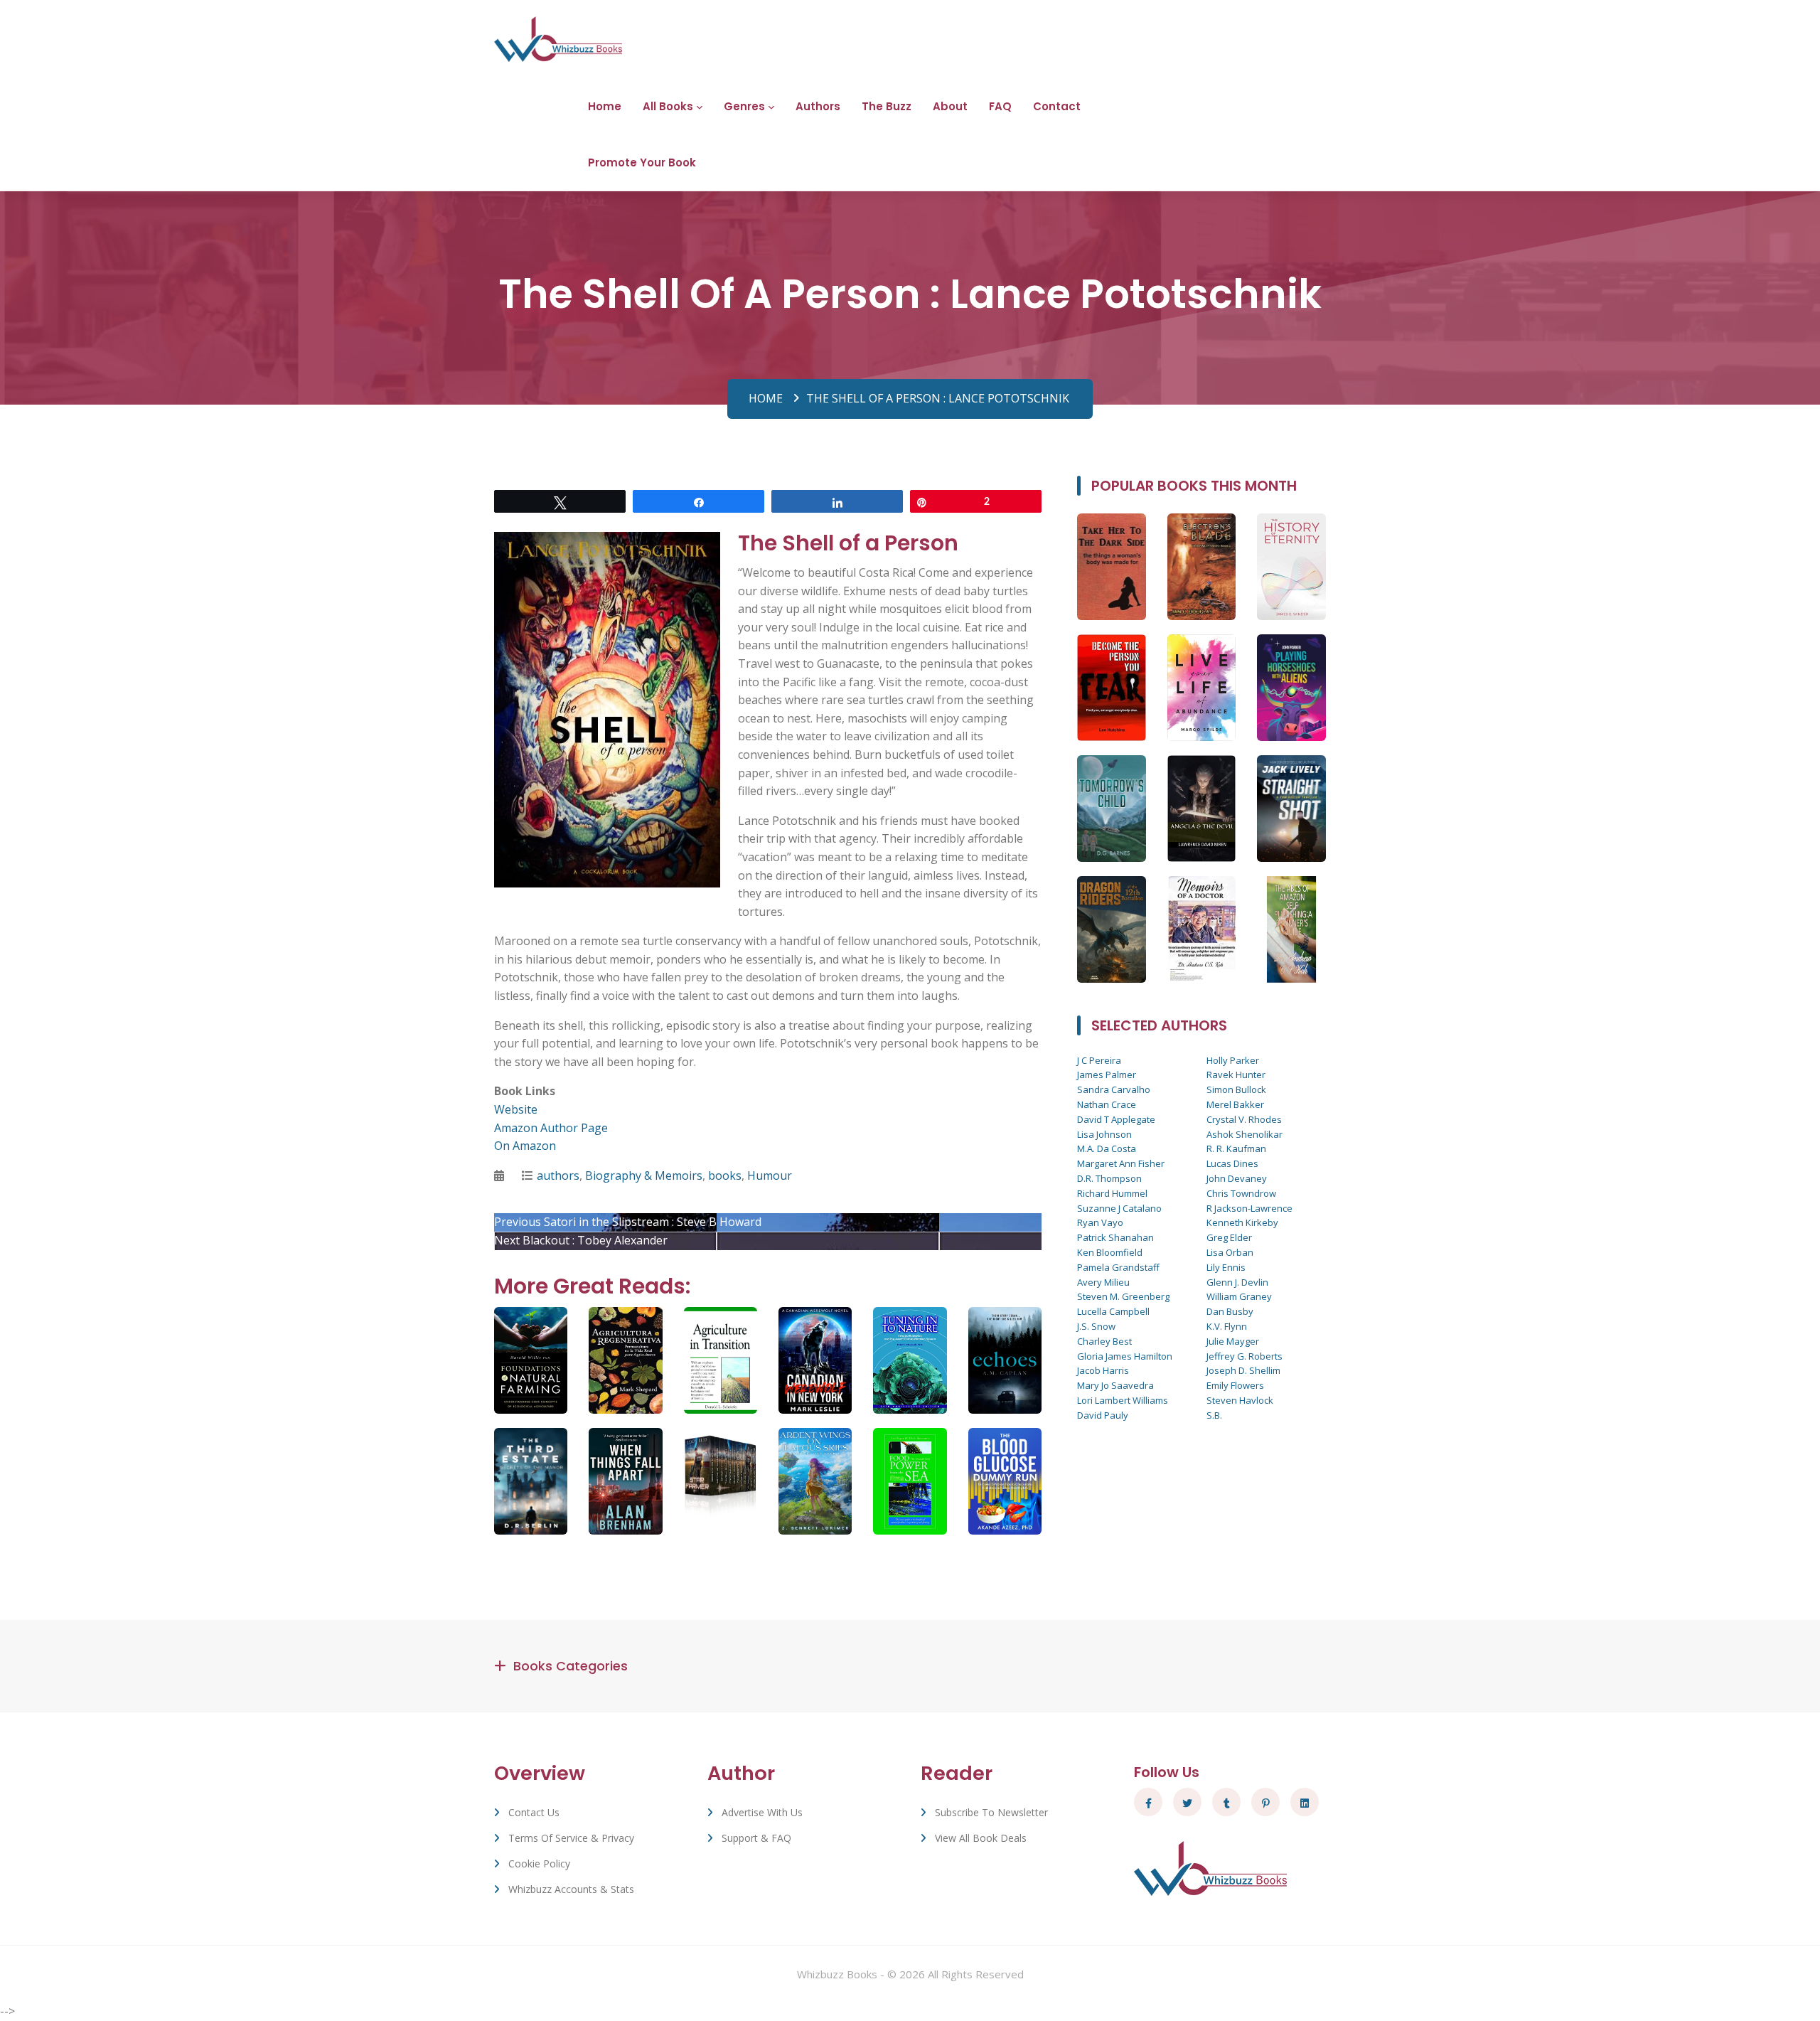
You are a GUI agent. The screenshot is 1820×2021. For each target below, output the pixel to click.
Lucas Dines (1232, 1163)
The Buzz (887, 106)
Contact (1057, 106)
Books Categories (571, 1666)
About (950, 106)
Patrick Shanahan (1115, 1237)
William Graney (1239, 1296)
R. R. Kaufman (1236, 1148)
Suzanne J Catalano (1119, 1208)
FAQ (1000, 106)
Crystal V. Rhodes (1244, 1119)
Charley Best (1104, 1341)
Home (605, 106)
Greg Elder (1229, 1237)
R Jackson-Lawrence (1249, 1208)
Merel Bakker (1235, 1104)
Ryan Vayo (1100, 1222)
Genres (744, 106)
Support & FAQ (756, 1838)
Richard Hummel (1112, 1193)
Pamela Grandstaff (1118, 1267)
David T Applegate (1116, 1119)
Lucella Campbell (1113, 1311)
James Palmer (1107, 1075)
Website (516, 1109)
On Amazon (525, 1146)
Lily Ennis (1226, 1267)
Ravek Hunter (1236, 1075)
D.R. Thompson (1109, 1178)
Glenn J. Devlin (1237, 1282)
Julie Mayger (1233, 1341)
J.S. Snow (1096, 1326)
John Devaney (1237, 1178)
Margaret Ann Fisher (1121, 1163)
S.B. (1214, 1415)
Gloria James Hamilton (1125, 1356)
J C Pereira (1099, 1060)
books (725, 1175)
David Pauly (1103, 1415)
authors (558, 1175)
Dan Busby (1230, 1311)
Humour (770, 1175)
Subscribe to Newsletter (991, 1812)
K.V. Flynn (1227, 1326)
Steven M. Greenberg (1123, 1296)
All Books (668, 106)
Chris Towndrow (1241, 1193)
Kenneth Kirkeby (1242, 1222)
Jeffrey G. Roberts (1244, 1356)
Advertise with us (762, 1812)
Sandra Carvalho (1114, 1089)
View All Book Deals (981, 1838)
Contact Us (534, 1812)
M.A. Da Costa (1107, 1148)
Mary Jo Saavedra (1115, 1385)
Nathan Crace (1107, 1104)
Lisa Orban (1230, 1252)
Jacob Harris (1103, 1370)
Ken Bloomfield (1110, 1252)
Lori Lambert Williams (1123, 1400)
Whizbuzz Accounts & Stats (571, 1889)
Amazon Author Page (551, 1128)
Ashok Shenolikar (1244, 1134)
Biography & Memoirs (644, 1175)
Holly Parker (1233, 1060)
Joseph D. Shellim (1243, 1370)
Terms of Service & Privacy (571, 1838)
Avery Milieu (1103, 1282)
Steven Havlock (1240, 1400)
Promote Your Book (642, 162)
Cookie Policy (539, 1863)
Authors (818, 106)
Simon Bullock (1236, 1089)
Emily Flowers (1235, 1385)
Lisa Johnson (1104, 1134)
